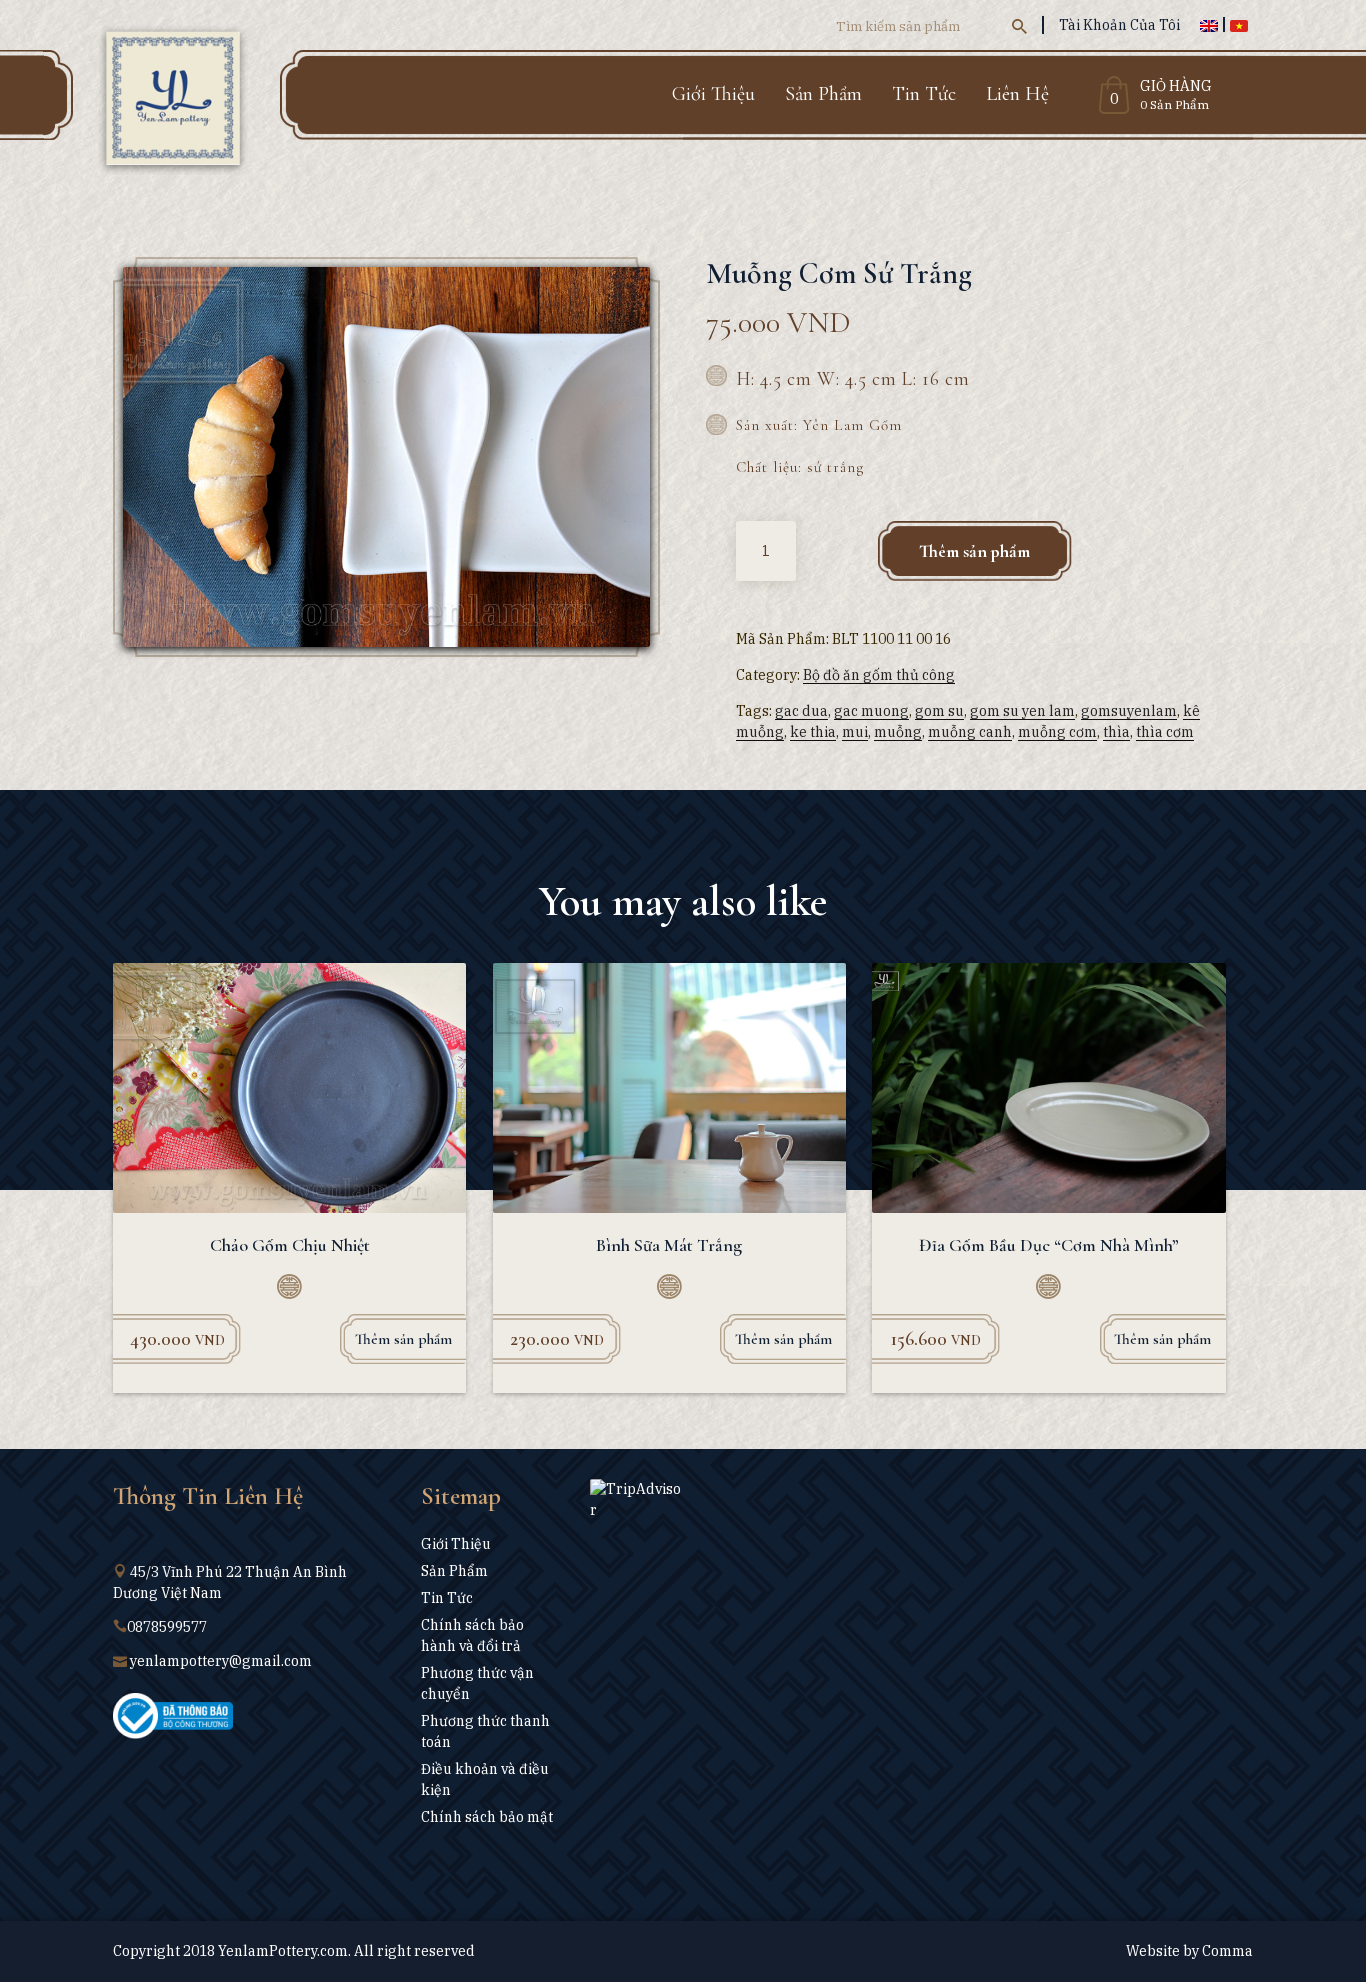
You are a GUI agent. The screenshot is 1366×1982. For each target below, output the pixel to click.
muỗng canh (970, 732)
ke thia (813, 732)
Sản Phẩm (823, 94)
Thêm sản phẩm (974, 551)
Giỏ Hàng (1176, 87)
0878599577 (167, 1627)
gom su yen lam (1022, 711)
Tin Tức (924, 94)
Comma (1227, 1951)
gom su (939, 711)
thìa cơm (1165, 732)
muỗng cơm (1057, 732)
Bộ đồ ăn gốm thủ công (879, 675)
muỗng (898, 732)
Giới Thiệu (713, 94)
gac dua (801, 711)
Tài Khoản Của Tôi (1119, 25)
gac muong (871, 711)
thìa (1116, 732)
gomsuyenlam (1129, 711)
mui (855, 732)
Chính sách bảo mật (487, 1817)
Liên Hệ (1017, 94)
